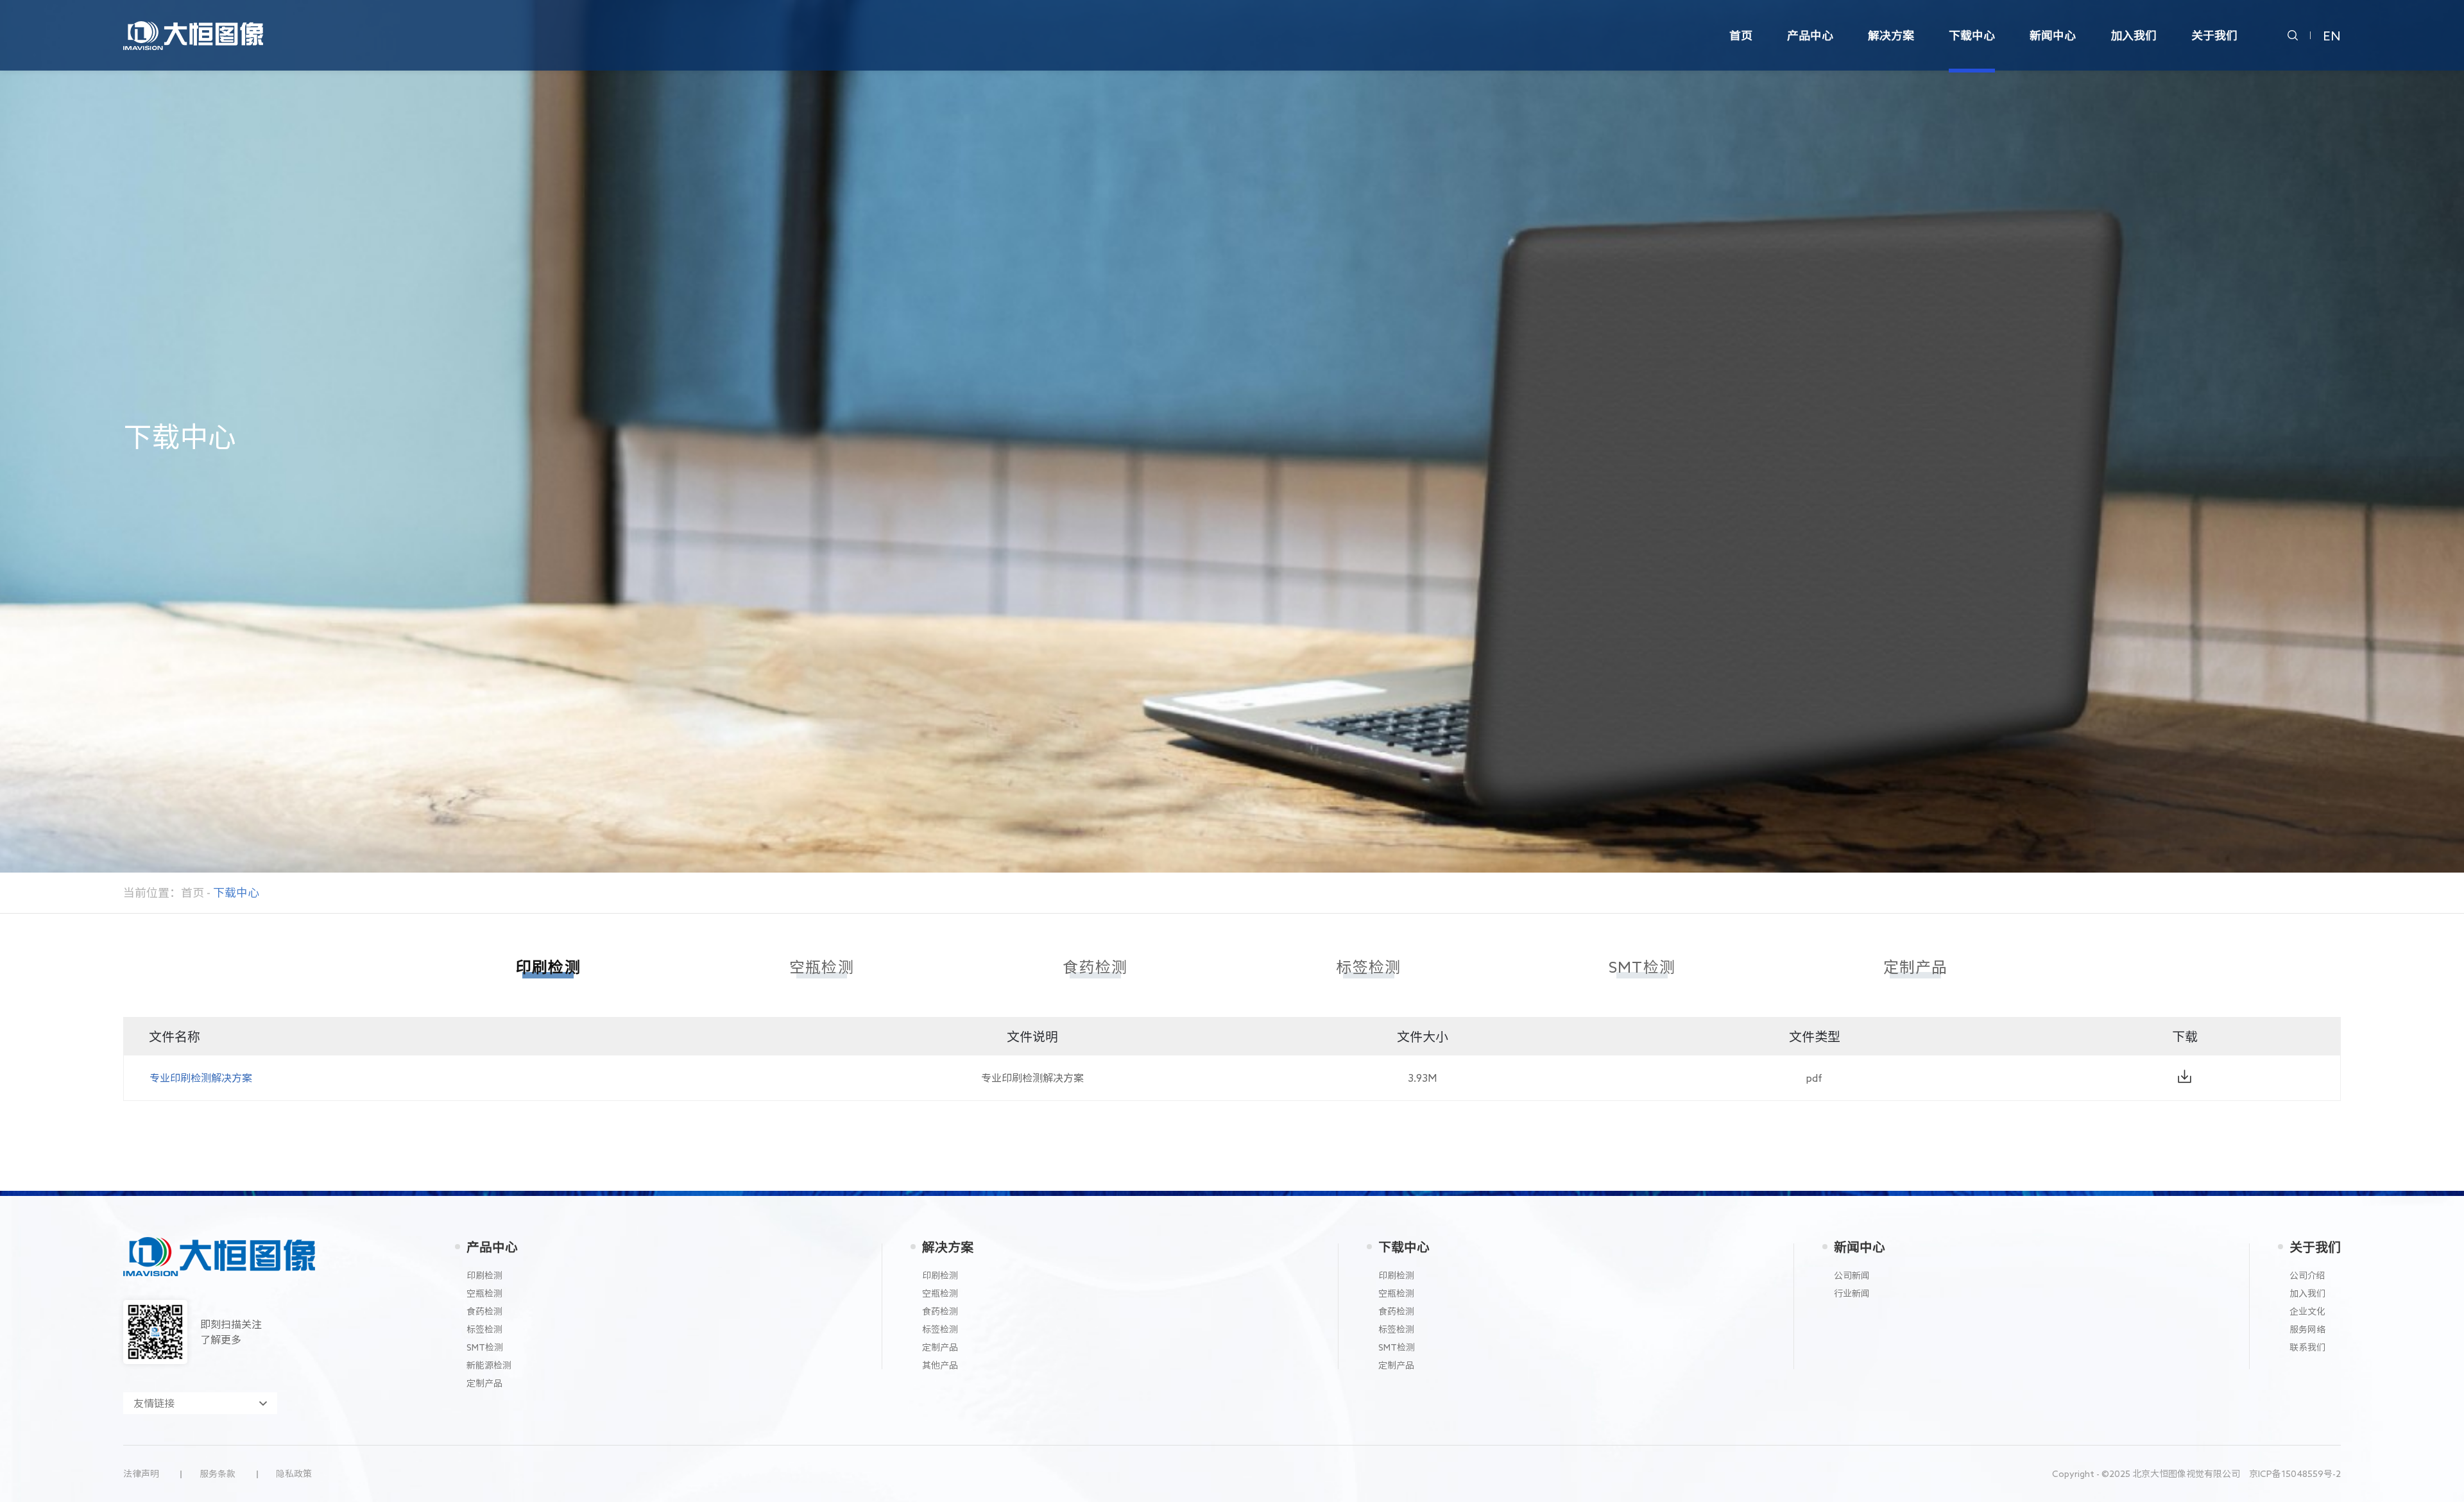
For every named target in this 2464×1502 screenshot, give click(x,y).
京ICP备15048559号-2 (2295, 1474)
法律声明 (141, 1474)
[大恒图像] (193, 29)
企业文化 (2307, 1311)
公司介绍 (2307, 1276)
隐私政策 (294, 1474)
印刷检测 (484, 1276)
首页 (193, 892)
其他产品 (940, 1365)
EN (2332, 35)
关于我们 (2315, 1247)
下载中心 (1404, 1247)
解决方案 (948, 1247)
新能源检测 (489, 1365)
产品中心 (492, 1247)
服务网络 (2307, 1329)
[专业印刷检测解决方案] (2184, 1076)
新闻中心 (1860, 1247)
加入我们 (2307, 1293)
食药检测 (484, 1311)
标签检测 (484, 1329)
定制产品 (484, 1383)
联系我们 (2307, 1347)
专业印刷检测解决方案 (201, 1078)
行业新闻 (1852, 1293)
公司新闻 (1852, 1276)
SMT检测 (485, 1347)
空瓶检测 (484, 1293)
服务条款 (218, 1474)
